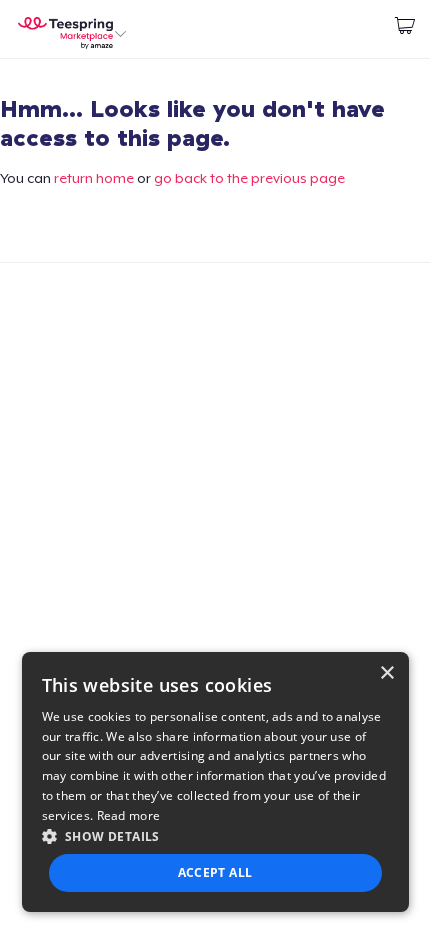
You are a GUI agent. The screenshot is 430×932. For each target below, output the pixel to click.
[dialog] (215, 782)
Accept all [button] (215, 872)
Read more (129, 815)
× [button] (386, 673)
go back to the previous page (249, 178)
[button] (215, 836)
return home (94, 178)
